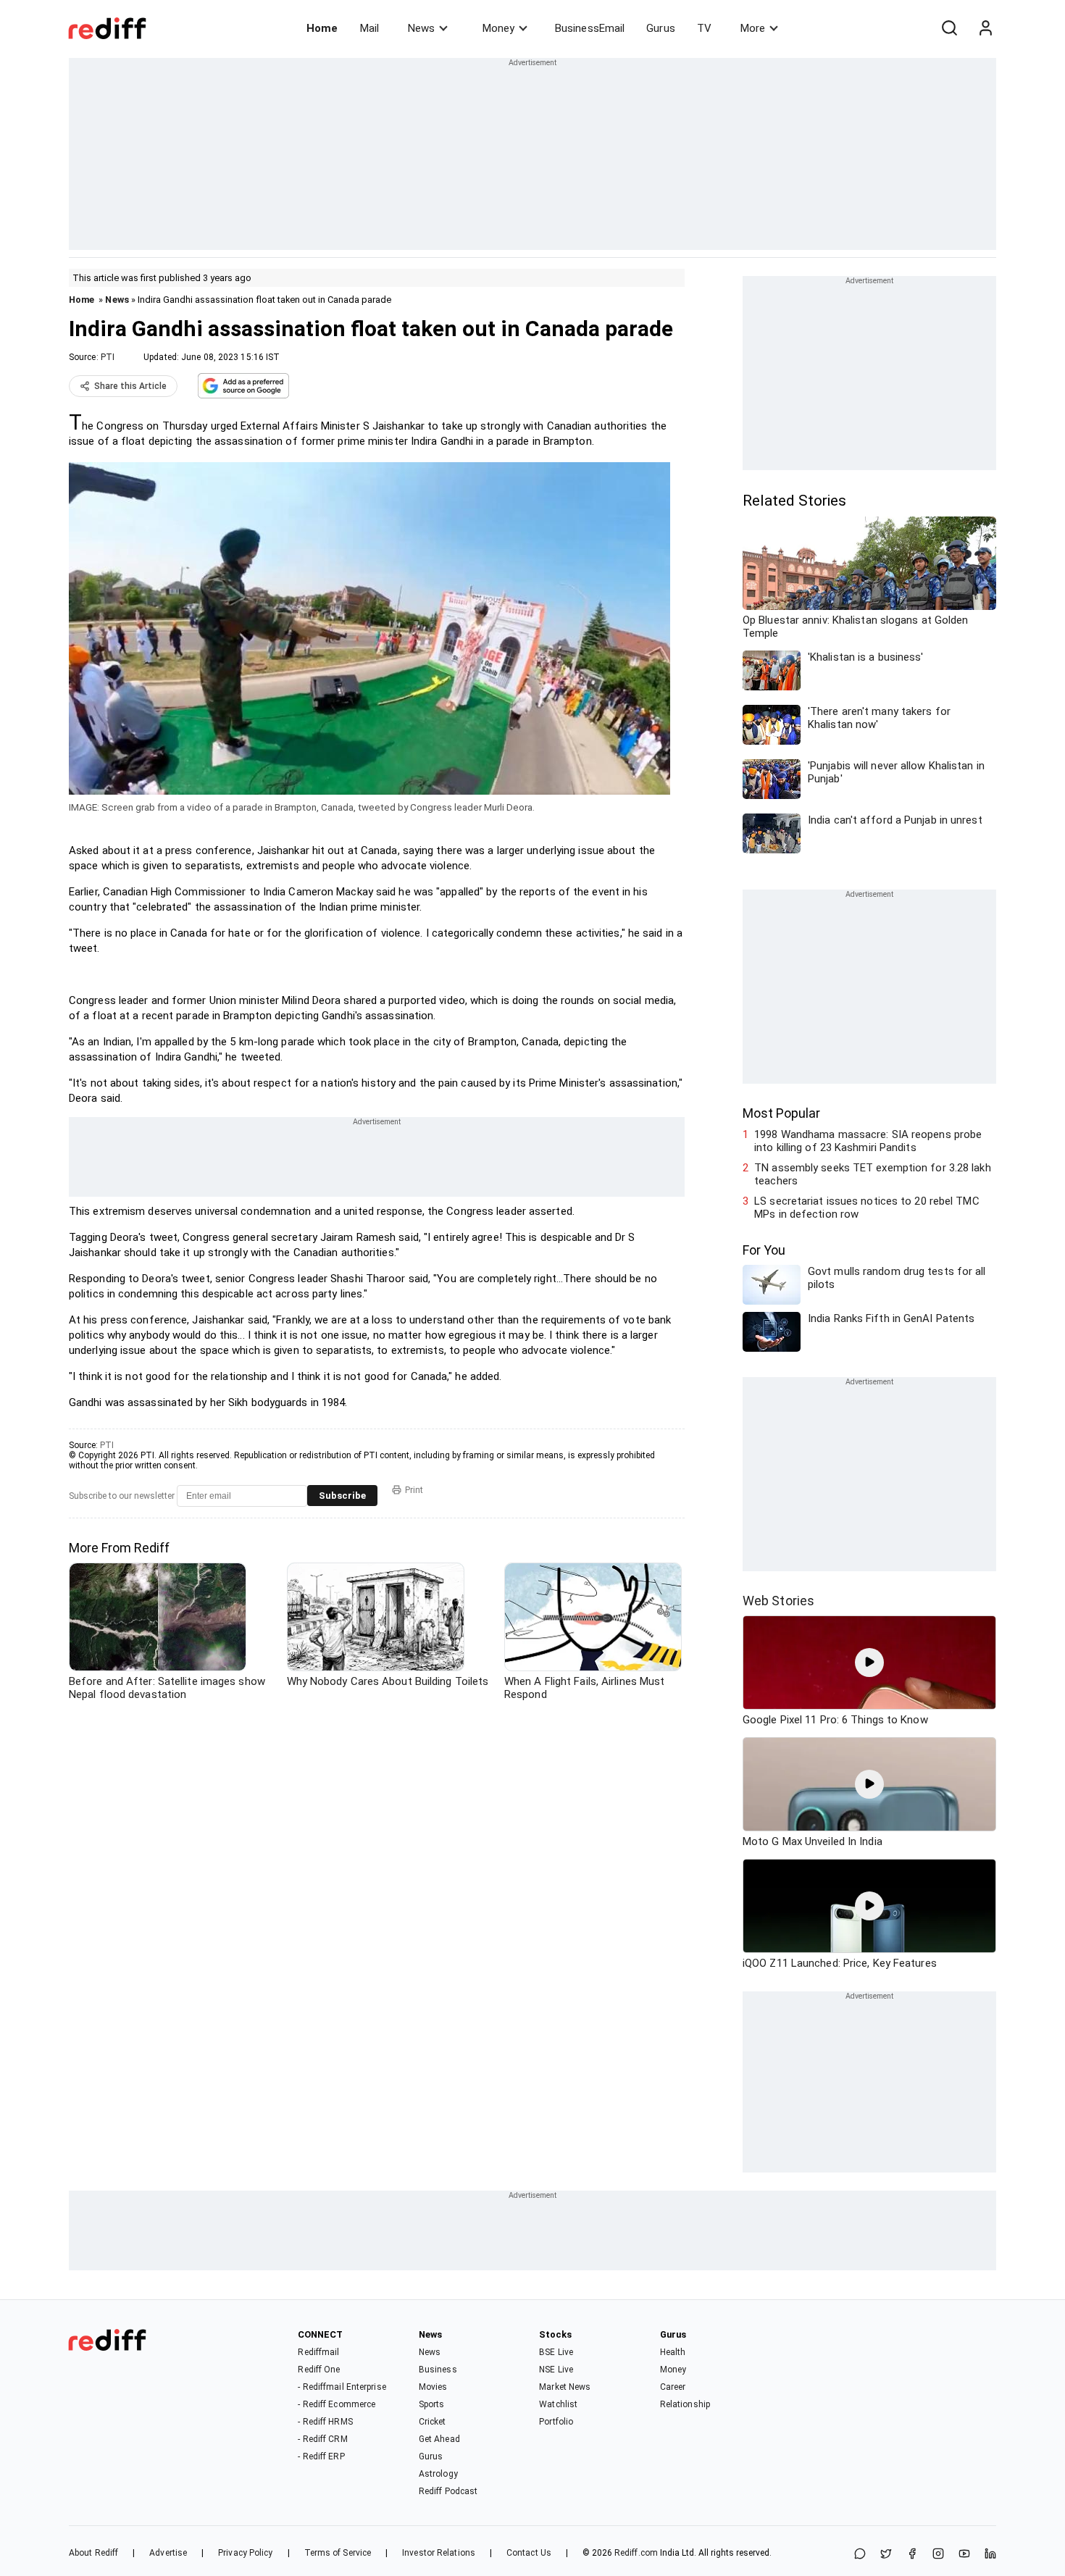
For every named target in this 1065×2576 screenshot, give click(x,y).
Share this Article (130, 386)
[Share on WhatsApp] (860, 2555)
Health (673, 2352)
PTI (108, 357)
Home (322, 28)
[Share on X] (886, 2555)
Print (414, 1490)
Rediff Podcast (448, 2491)
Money (498, 28)
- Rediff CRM (322, 2439)
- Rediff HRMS (325, 2422)
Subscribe (342, 1496)
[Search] (949, 28)
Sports (432, 2404)
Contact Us (529, 2553)
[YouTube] (964, 2555)
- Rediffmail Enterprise (342, 2387)
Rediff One (319, 2370)
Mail (369, 28)
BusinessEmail (590, 28)
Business (438, 2370)
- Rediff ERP (321, 2456)
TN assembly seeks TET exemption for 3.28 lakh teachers (873, 1174)
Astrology (438, 2474)
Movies (433, 2387)
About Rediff (93, 2553)
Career (673, 2387)
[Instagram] (938, 2555)
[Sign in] (985, 28)
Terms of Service (338, 2553)
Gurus (661, 28)
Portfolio (556, 2422)
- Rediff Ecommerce (337, 2404)
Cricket (433, 2422)
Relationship (685, 2404)
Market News (565, 2387)
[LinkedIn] (990, 2555)
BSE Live (556, 2352)
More (753, 28)
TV (704, 28)
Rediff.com (636, 2553)
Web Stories (778, 1601)
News (421, 28)
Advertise (168, 2553)
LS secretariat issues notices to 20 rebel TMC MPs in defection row (867, 1208)
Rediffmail (318, 2352)
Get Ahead (439, 2439)
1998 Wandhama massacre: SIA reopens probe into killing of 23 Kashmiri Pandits (868, 1141)
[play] (869, 1663)
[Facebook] (912, 2555)
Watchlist (558, 2404)
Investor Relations (439, 2553)
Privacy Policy (245, 2553)
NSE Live (556, 2370)
